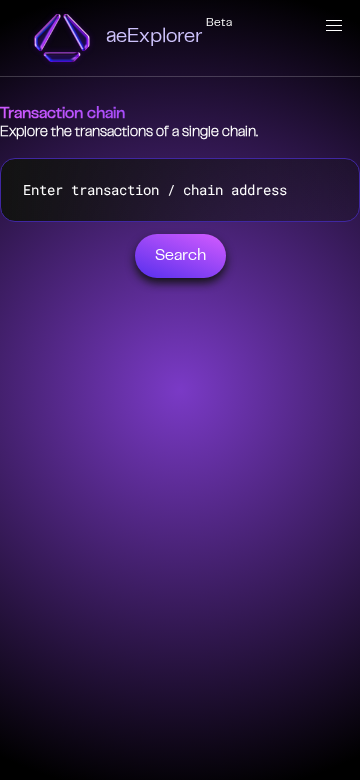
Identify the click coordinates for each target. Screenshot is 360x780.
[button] (334, 26)
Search (180, 256)
